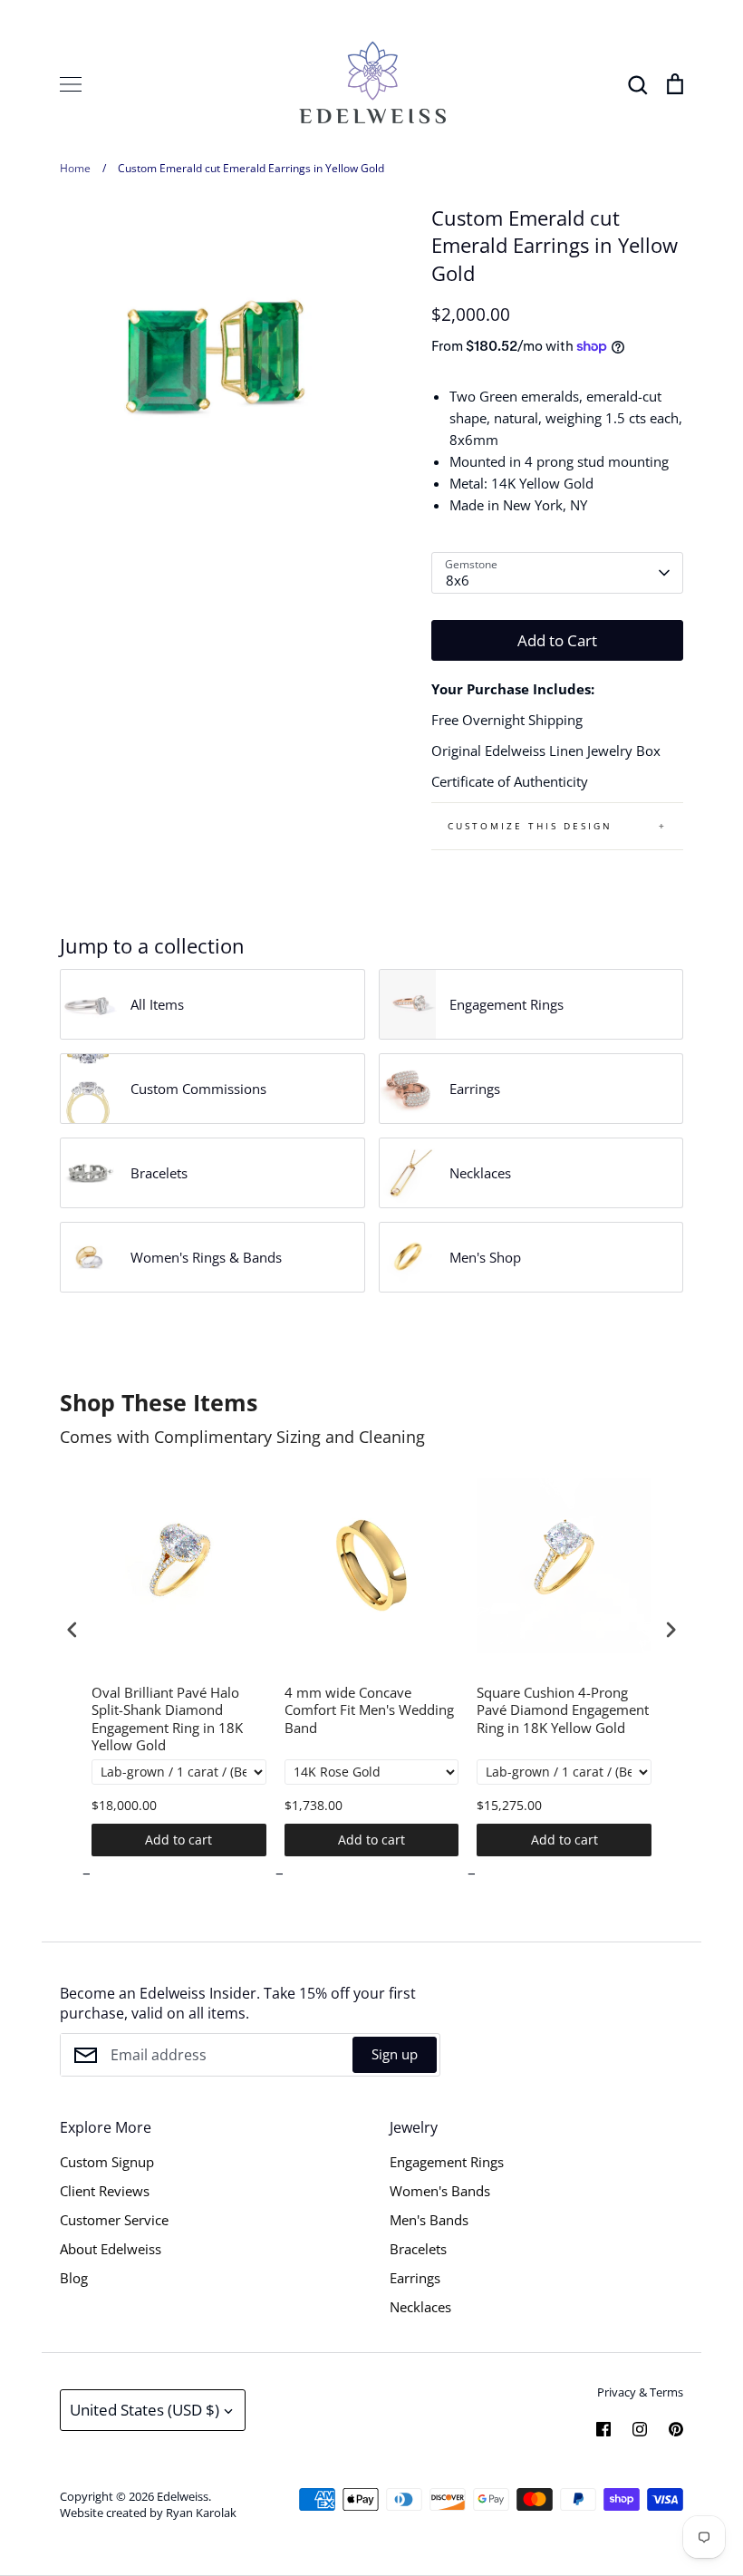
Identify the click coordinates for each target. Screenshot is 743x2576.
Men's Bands (429, 2220)
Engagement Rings (447, 2162)
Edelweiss (183, 2496)
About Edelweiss (111, 2249)
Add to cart (179, 1840)
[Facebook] (603, 2429)
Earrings (415, 2278)
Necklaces (420, 2307)
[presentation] (72, 1629)
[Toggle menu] (71, 84)
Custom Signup (107, 2162)
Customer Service (114, 2220)
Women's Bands (440, 2191)
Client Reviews (105, 2191)
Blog (74, 2278)
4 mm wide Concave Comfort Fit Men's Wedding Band (369, 1710)
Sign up (395, 2054)
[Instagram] (640, 2429)
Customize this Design (530, 826)
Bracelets (418, 2249)
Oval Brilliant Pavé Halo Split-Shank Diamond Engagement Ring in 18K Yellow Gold (167, 1719)
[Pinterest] (676, 2429)
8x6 (458, 580)
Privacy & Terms (640, 2392)
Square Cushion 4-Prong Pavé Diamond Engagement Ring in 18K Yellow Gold (563, 1710)
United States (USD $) (145, 2410)
